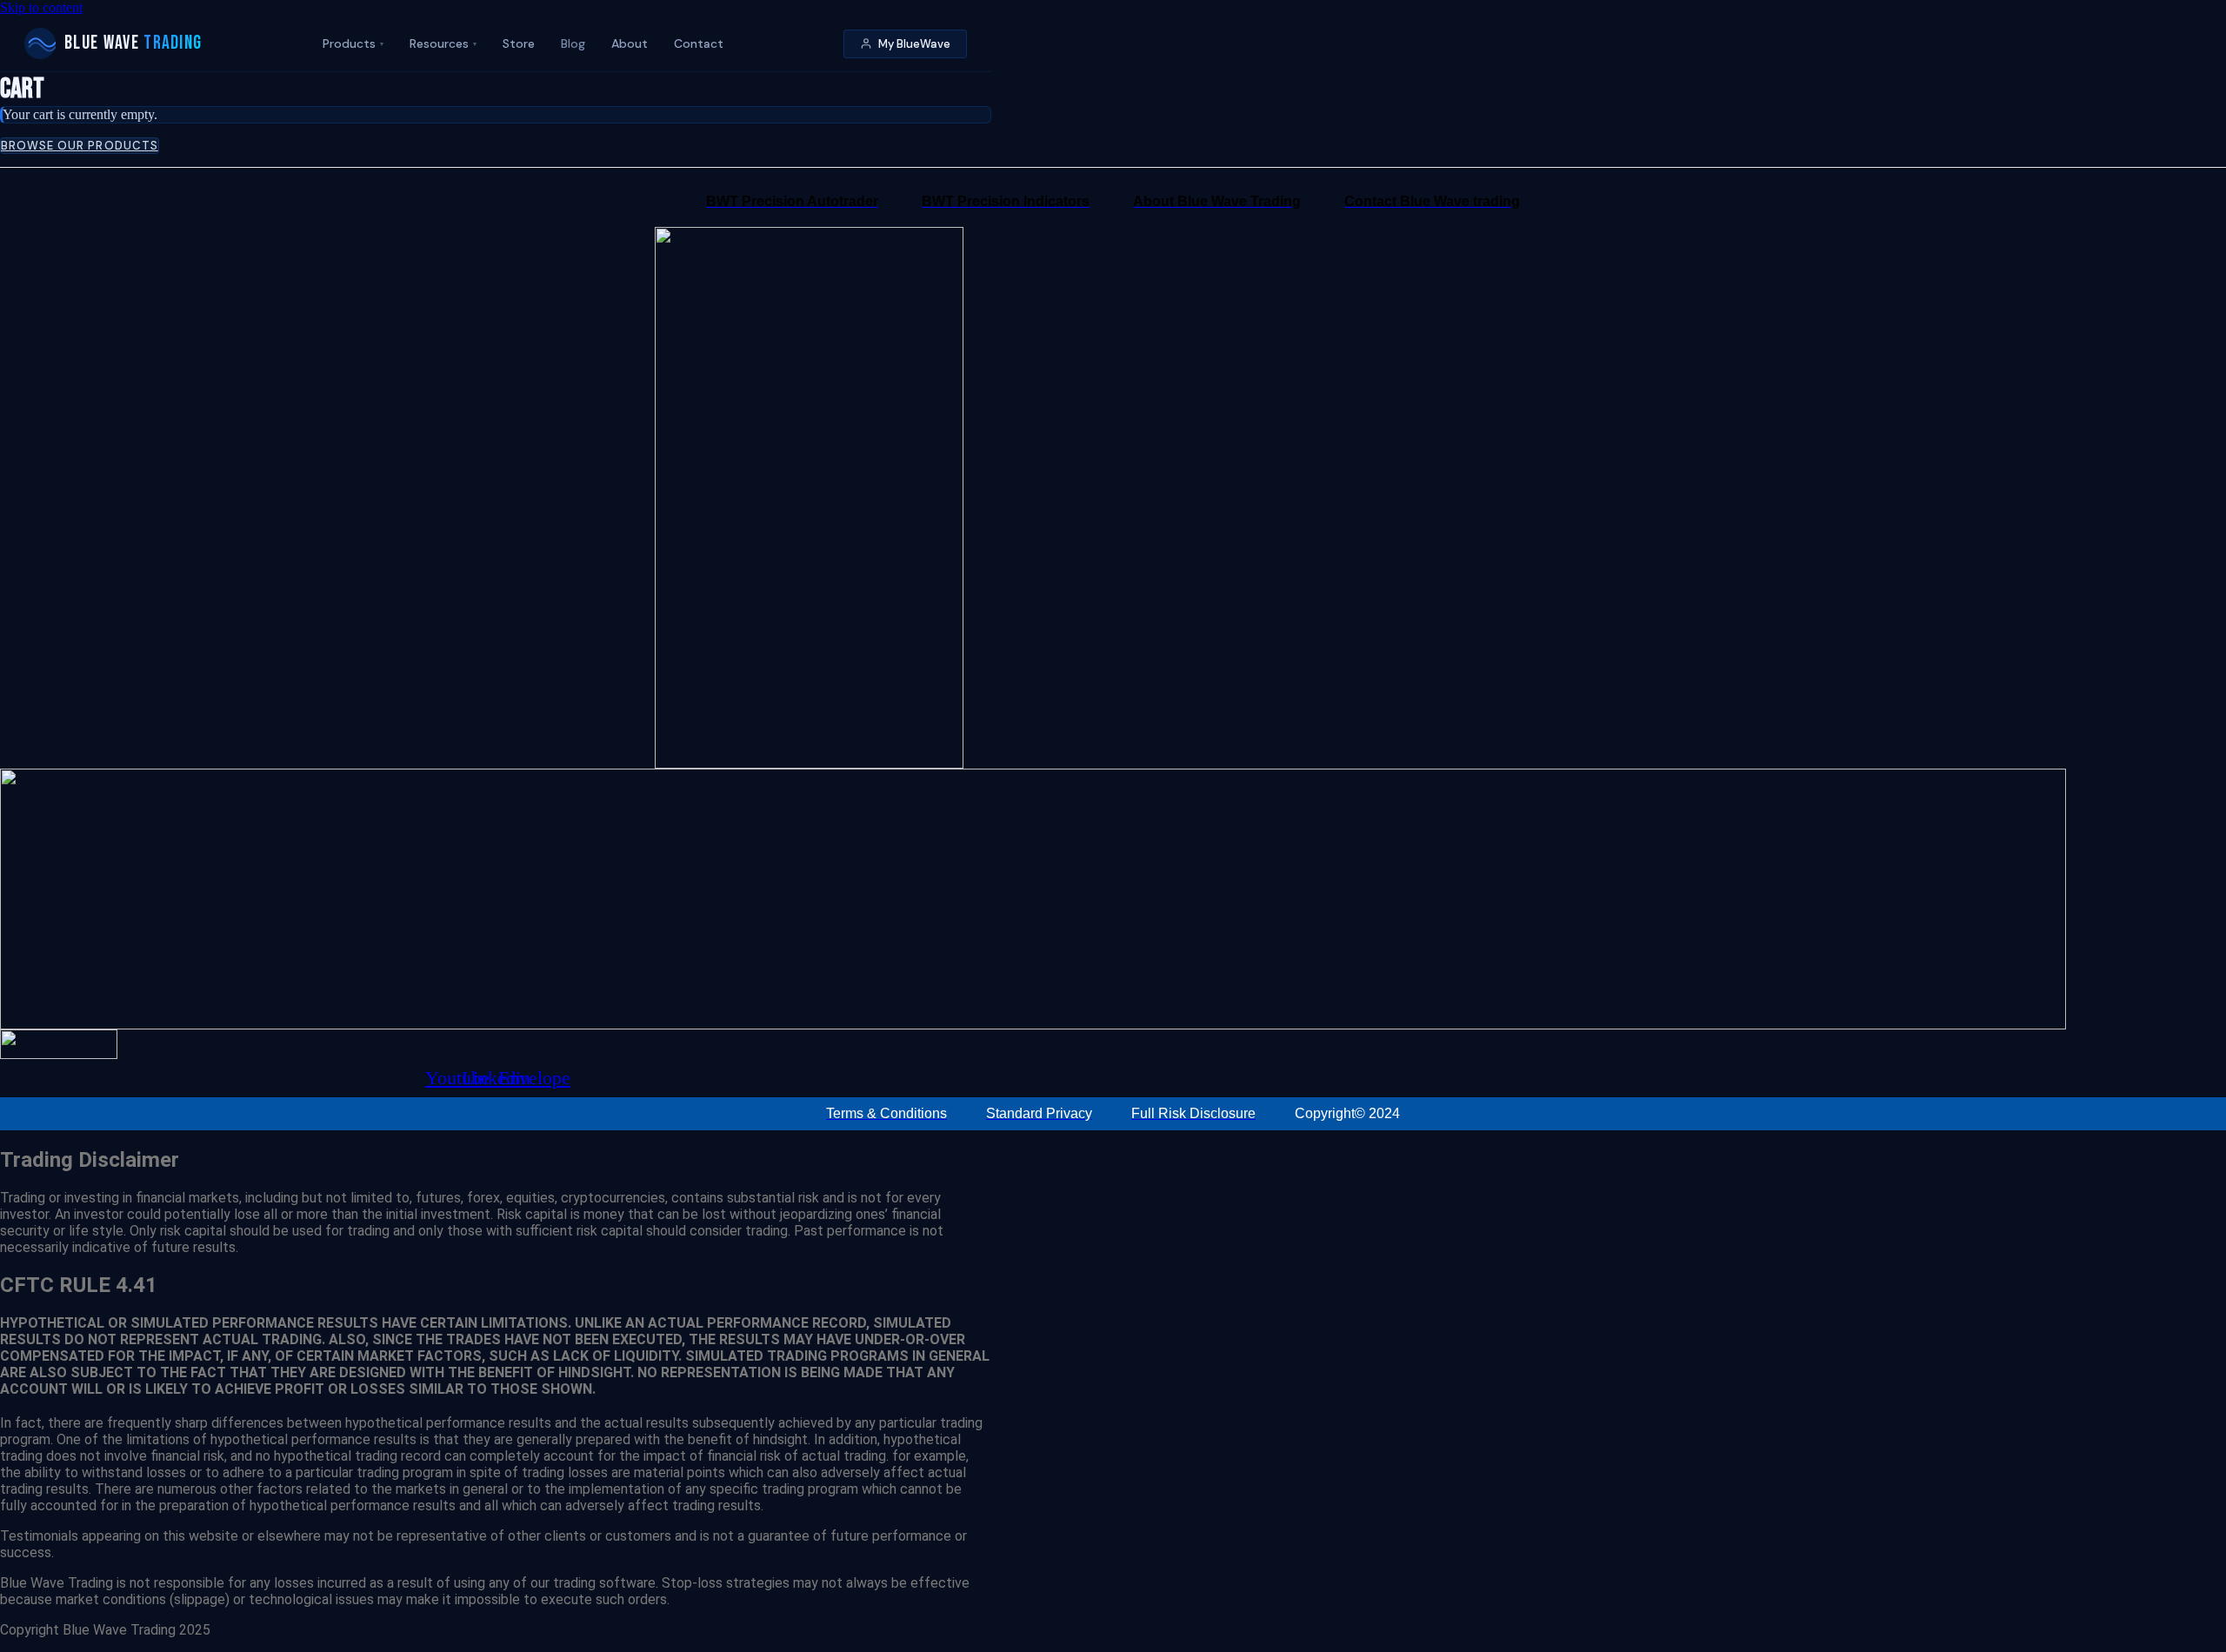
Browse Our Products (80, 146)
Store (519, 43)
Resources (443, 43)
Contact (699, 43)
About (630, 43)
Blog (573, 43)
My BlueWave (914, 44)
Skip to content (41, 7)
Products (353, 43)
